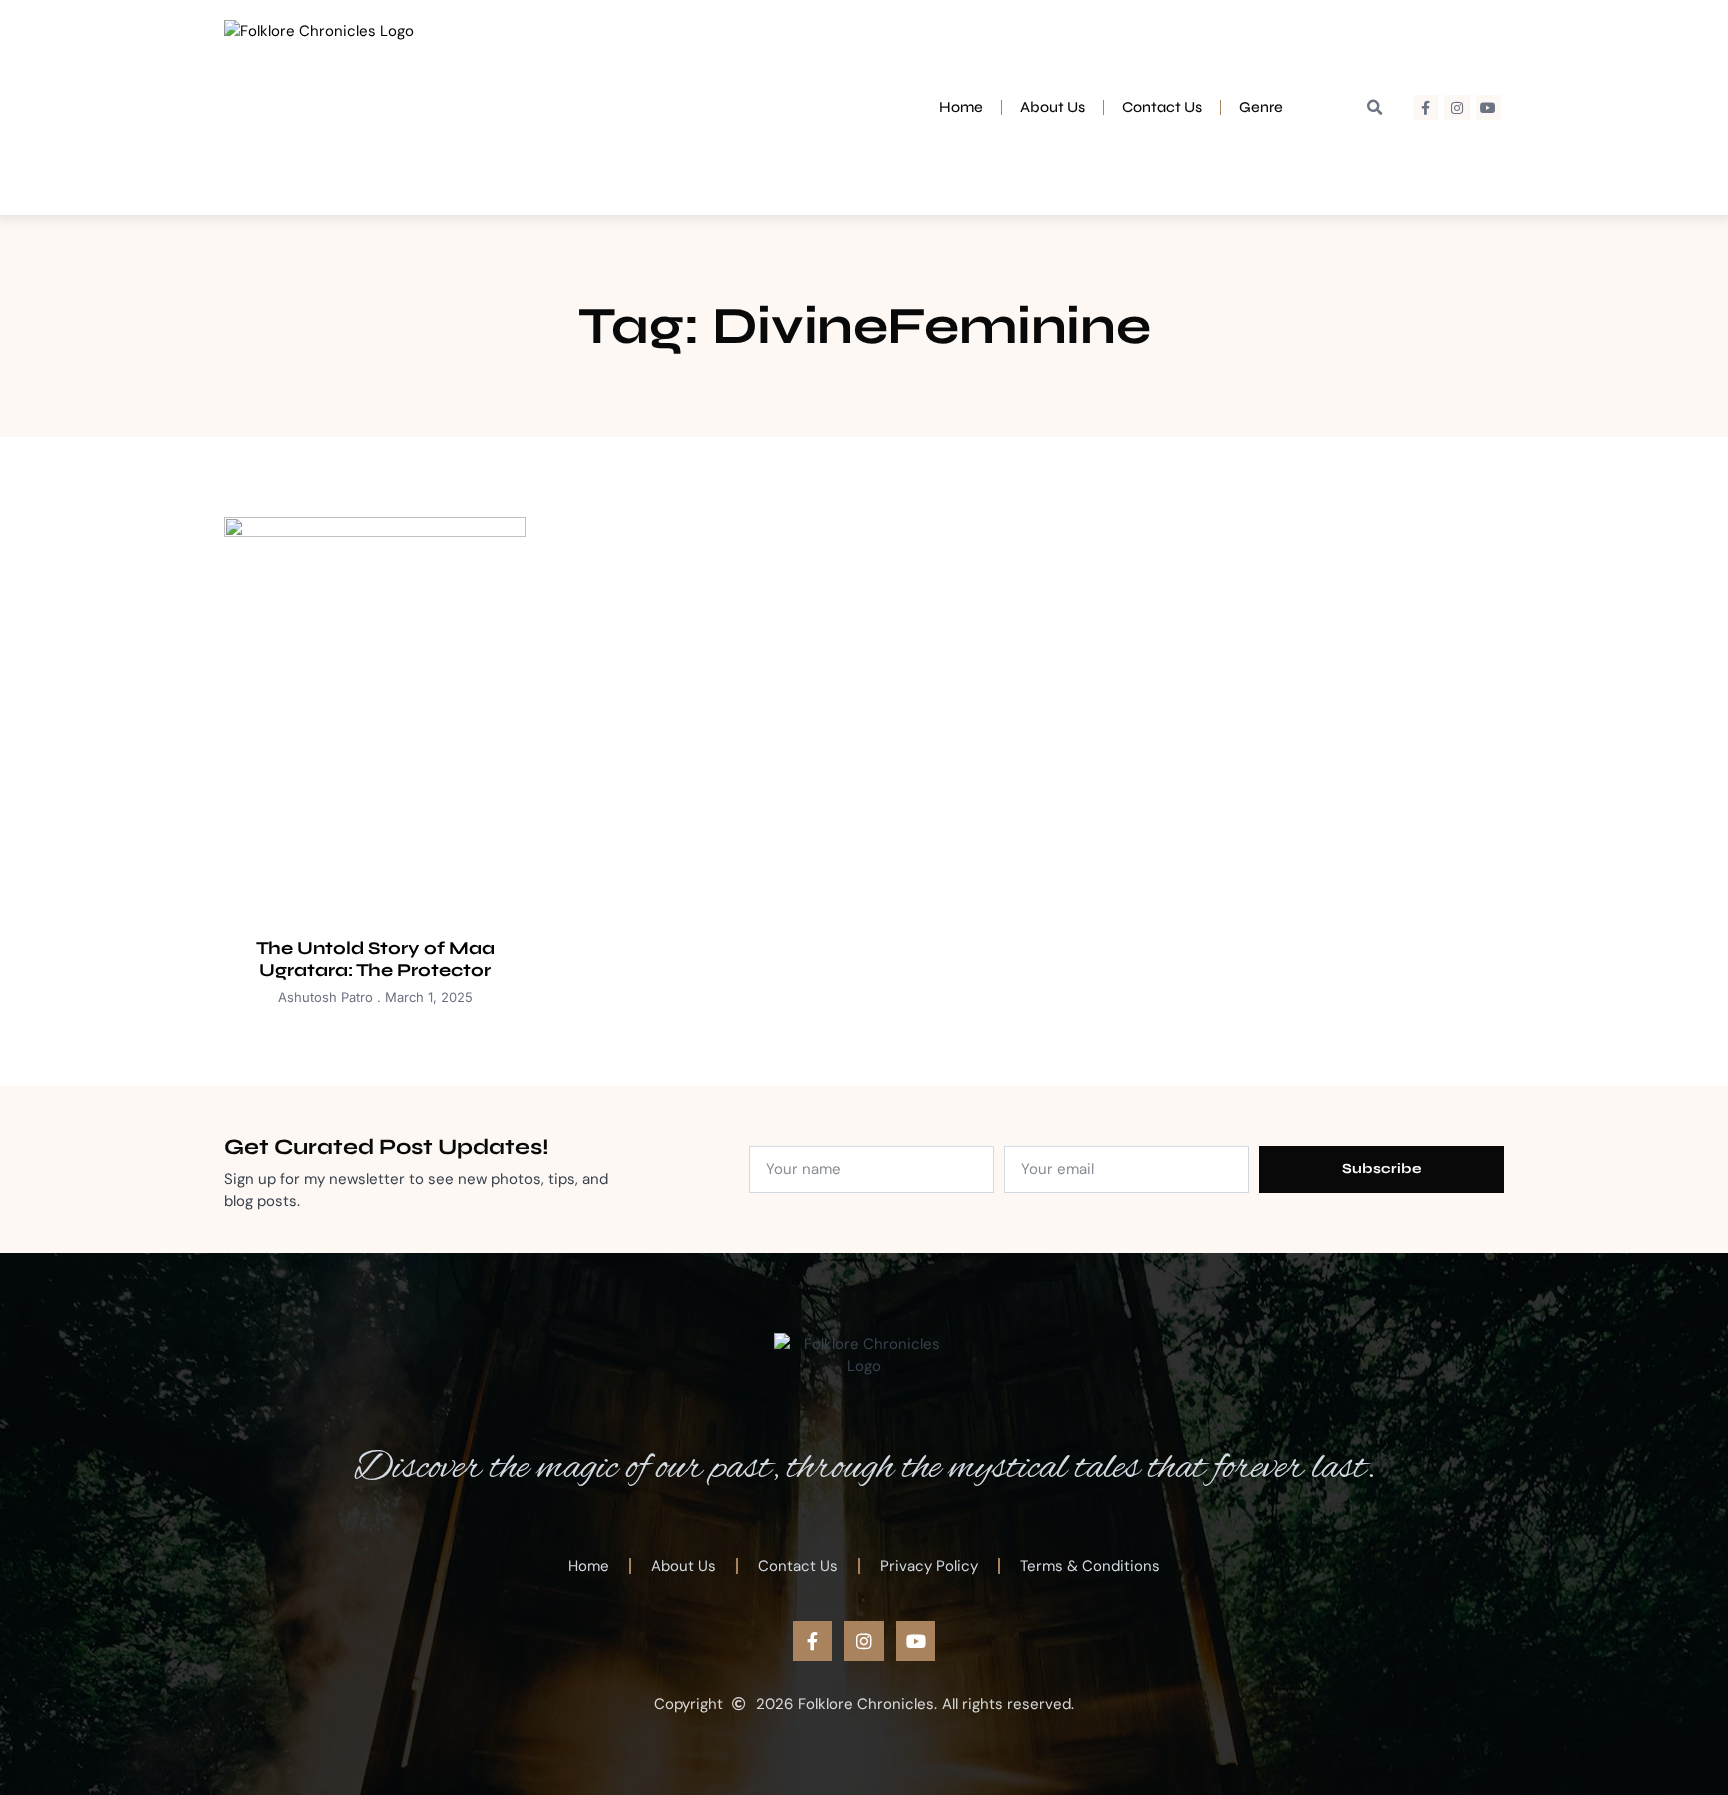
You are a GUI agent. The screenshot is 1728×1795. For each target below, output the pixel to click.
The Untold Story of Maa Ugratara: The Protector (375, 959)
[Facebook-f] (1425, 107)
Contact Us (1162, 107)
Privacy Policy (929, 1566)
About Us (1052, 107)
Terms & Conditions (1090, 1566)
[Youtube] (1488, 107)
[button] (1375, 108)
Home (961, 107)
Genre (1261, 107)
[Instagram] (1456, 107)
